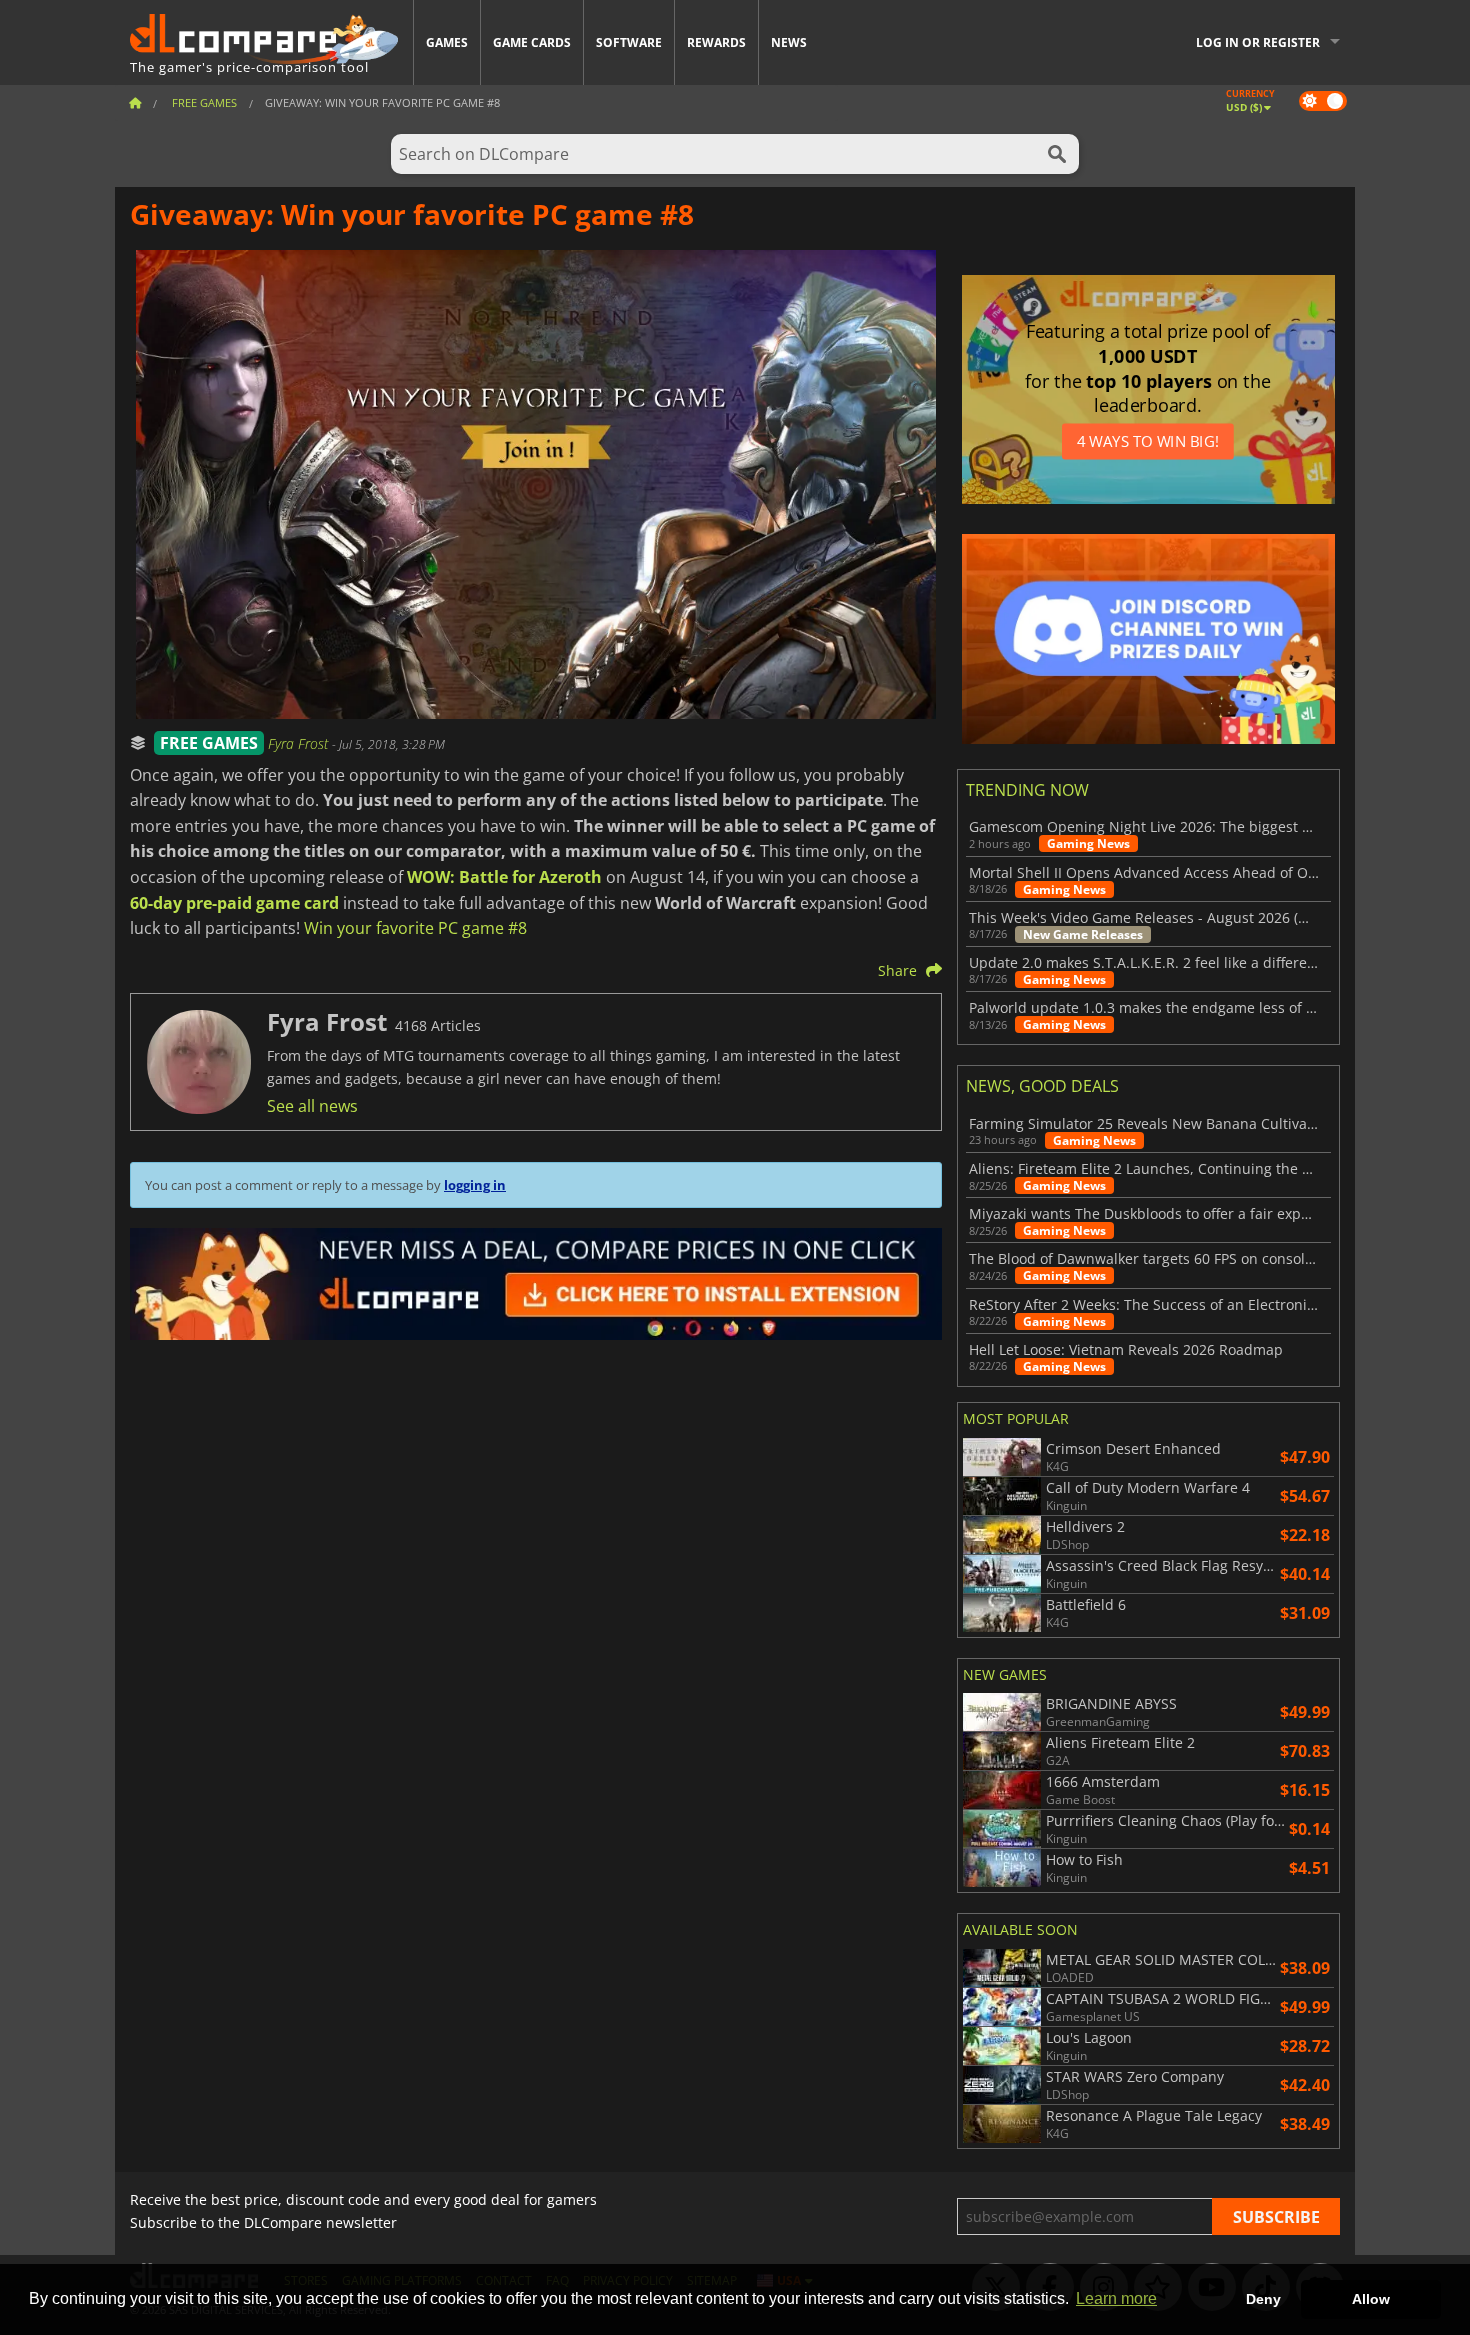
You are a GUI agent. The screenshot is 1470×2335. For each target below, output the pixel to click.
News (789, 42)
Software (629, 42)
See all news (312, 1106)
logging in (475, 1185)
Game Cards (532, 42)
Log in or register (1258, 42)
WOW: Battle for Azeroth (504, 877)
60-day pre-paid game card (234, 903)
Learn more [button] (1116, 2298)
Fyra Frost (300, 743)
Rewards (716, 42)
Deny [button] (1263, 2299)
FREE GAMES (209, 743)
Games (447, 42)
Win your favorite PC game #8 (415, 928)
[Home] (135, 102)
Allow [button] (1371, 2299)
